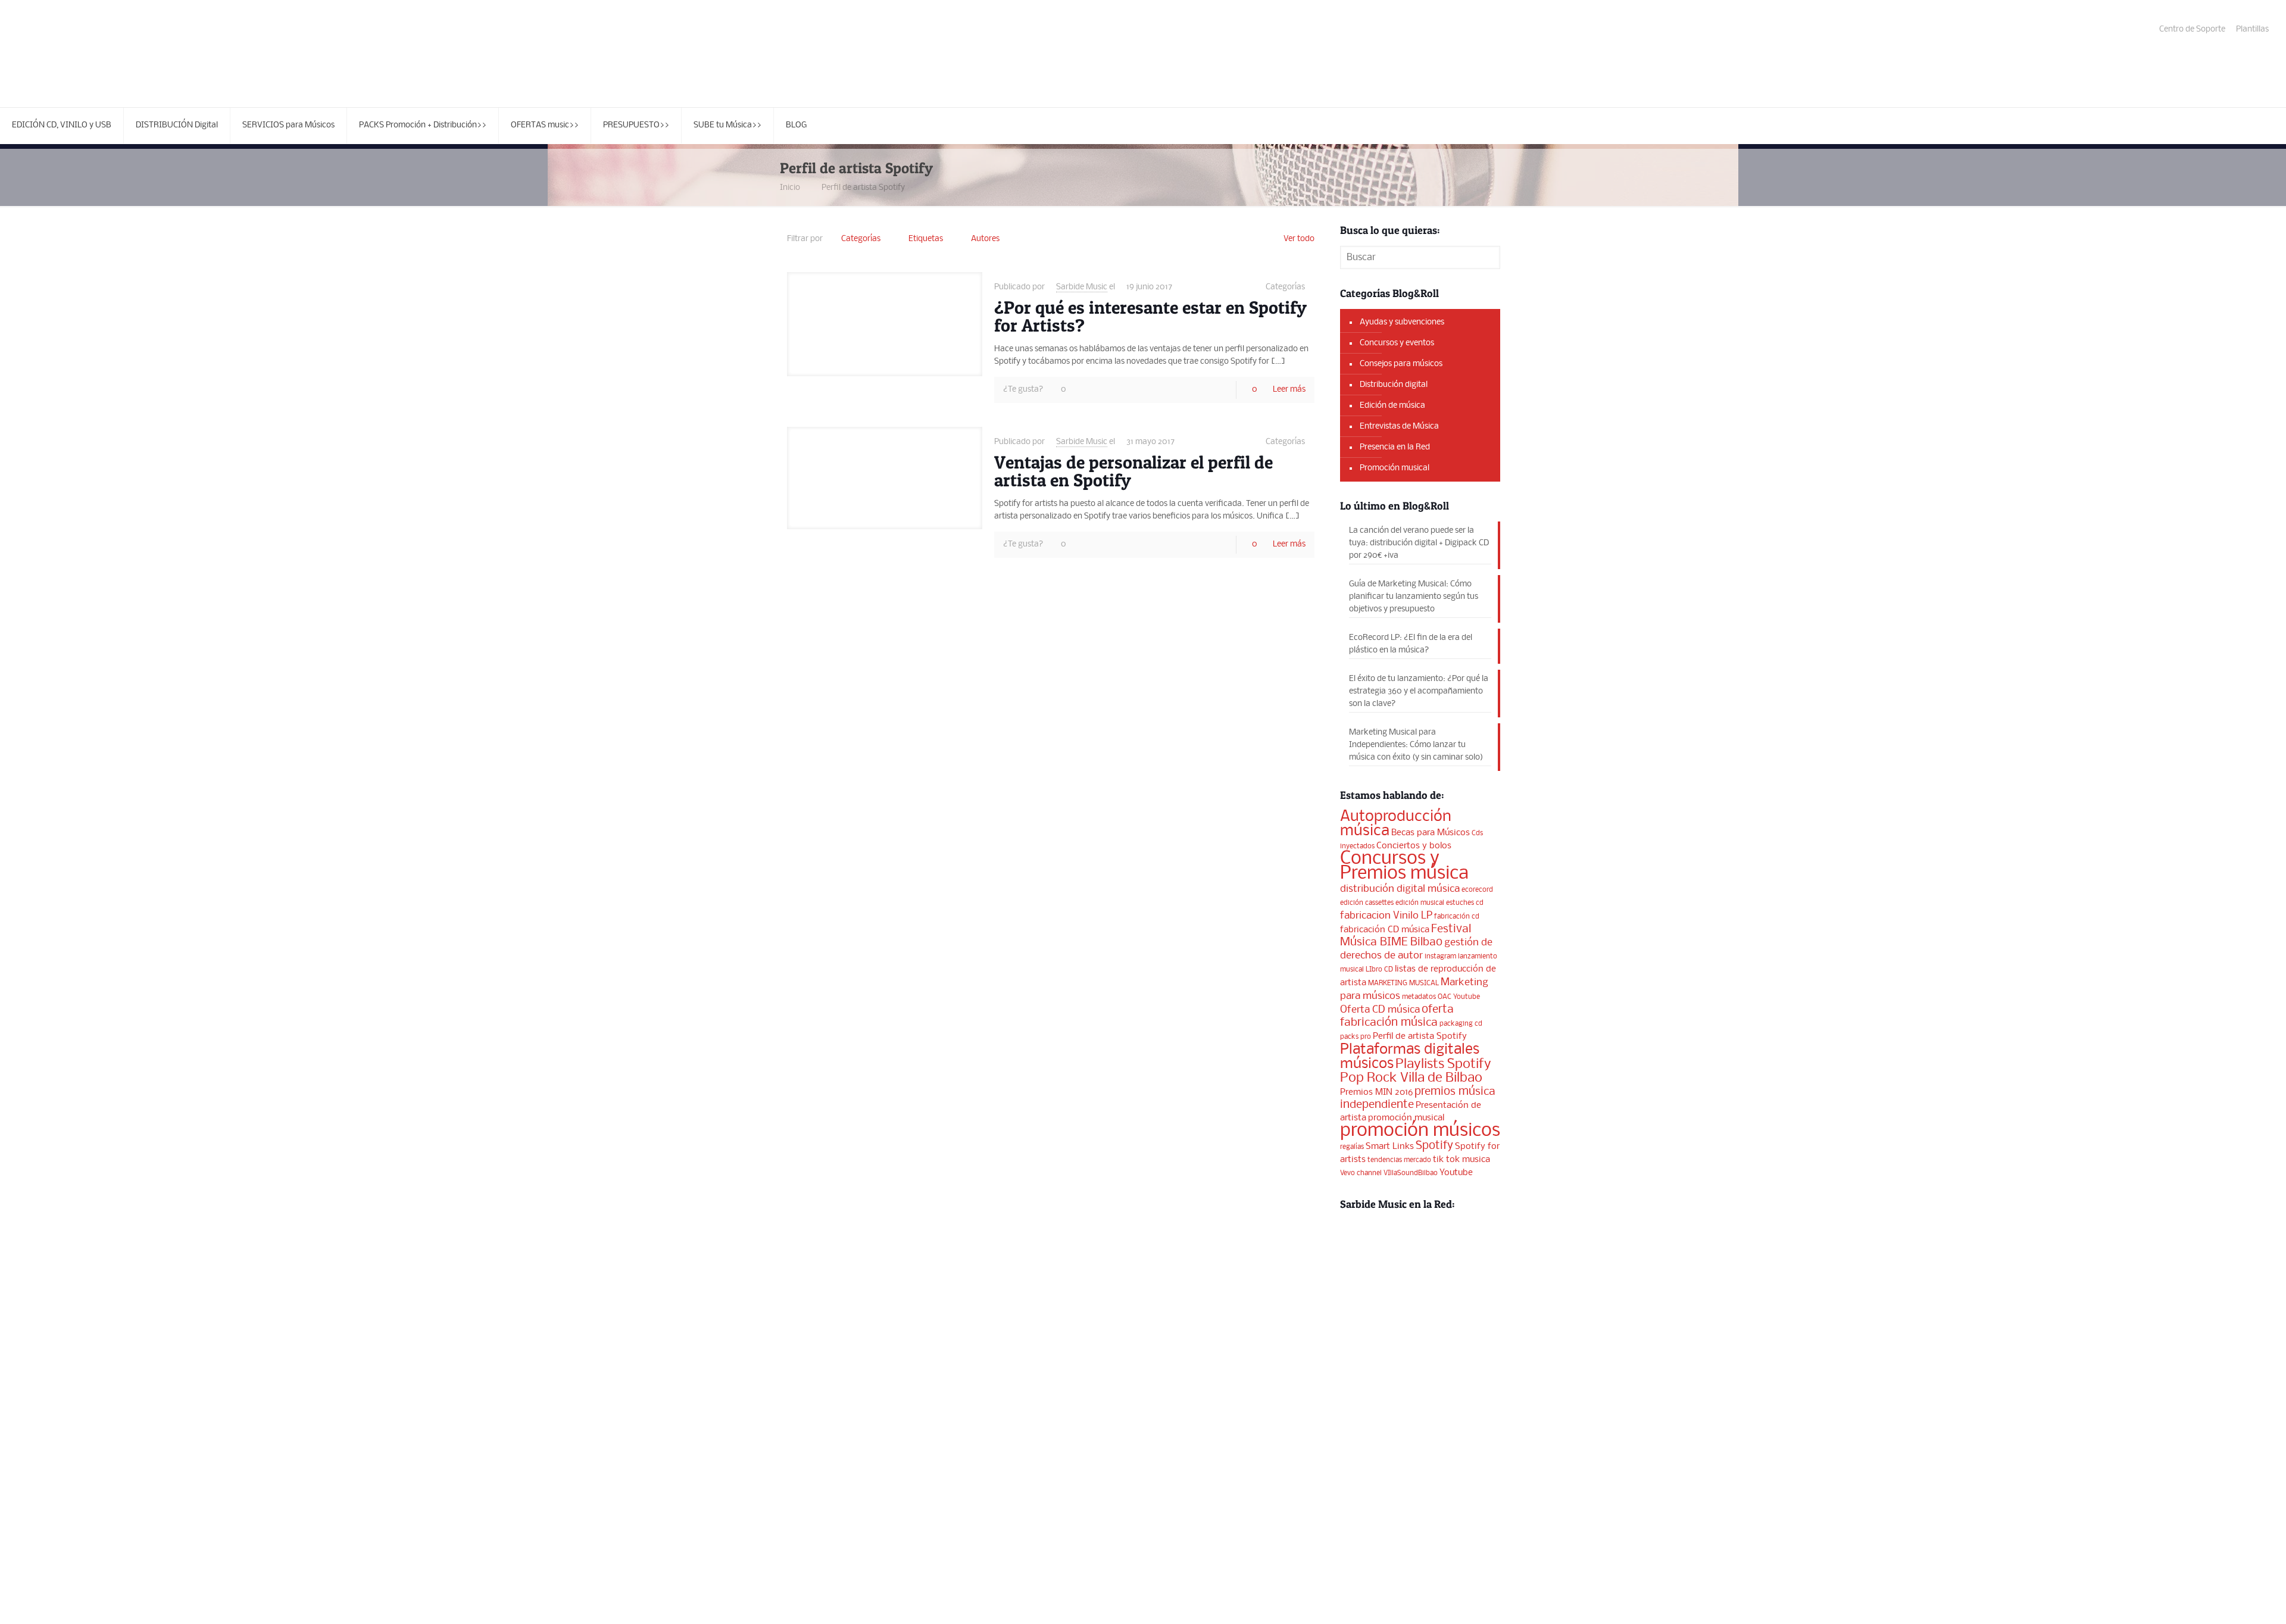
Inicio (790, 188)
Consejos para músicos (1401, 364)
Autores (985, 239)
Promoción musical (1395, 468)
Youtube (1456, 1173)
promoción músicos (1420, 1131)
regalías (1352, 1147)
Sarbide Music (1082, 287)
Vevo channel (1361, 1173)
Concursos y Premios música (1404, 866)
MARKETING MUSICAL (1403, 983)
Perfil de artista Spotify (863, 188)
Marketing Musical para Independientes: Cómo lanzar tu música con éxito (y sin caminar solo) (1416, 745)
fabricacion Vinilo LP (1386, 916)
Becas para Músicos (1431, 833)
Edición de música (1392, 406)
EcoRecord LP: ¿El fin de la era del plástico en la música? (1411, 644)
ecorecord (1477, 890)
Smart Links (1390, 1147)
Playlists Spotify (1443, 1064)
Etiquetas (926, 239)
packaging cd (1461, 1024)
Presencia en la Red (1395, 447)
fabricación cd (1457, 917)
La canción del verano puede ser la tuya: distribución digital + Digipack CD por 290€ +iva (1419, 543)
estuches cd (1465, 903)
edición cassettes (1367, 903)
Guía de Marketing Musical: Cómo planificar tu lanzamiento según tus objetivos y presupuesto (1414, 597)
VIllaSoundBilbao (1411, 1173)
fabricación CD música (1385, 930)
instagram (1440, 957)
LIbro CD (1379, 970)
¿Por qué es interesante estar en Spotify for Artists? (1150, 316)
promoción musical (1406, 1118)
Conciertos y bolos (1414, 846)
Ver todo (1299, 239)
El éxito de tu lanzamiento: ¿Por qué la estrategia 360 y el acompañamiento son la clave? (1419, 691)
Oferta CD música (1380, 1010)
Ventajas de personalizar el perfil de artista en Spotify (1133, 471)
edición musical (1420, 903)
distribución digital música (1400, 889)
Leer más (1289, 390)
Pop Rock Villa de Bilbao (1411, 1078)
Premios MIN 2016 (1376, 1092)
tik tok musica (1461, 1160)
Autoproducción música (1396, 824)
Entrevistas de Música (1399, 427)
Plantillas (2252, 29)
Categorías (861, 239)
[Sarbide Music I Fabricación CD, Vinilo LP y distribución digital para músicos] (107, 54)
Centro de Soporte (2192, 29)
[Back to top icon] (2229, 1600)
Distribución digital (1394, 385)
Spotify (1434, 1146)
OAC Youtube (1459, 997)
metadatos (1419, 997)
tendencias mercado (1399, 1160)
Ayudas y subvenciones (1402, 322)
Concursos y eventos (1397, 343)
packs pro (1356, 1037)
